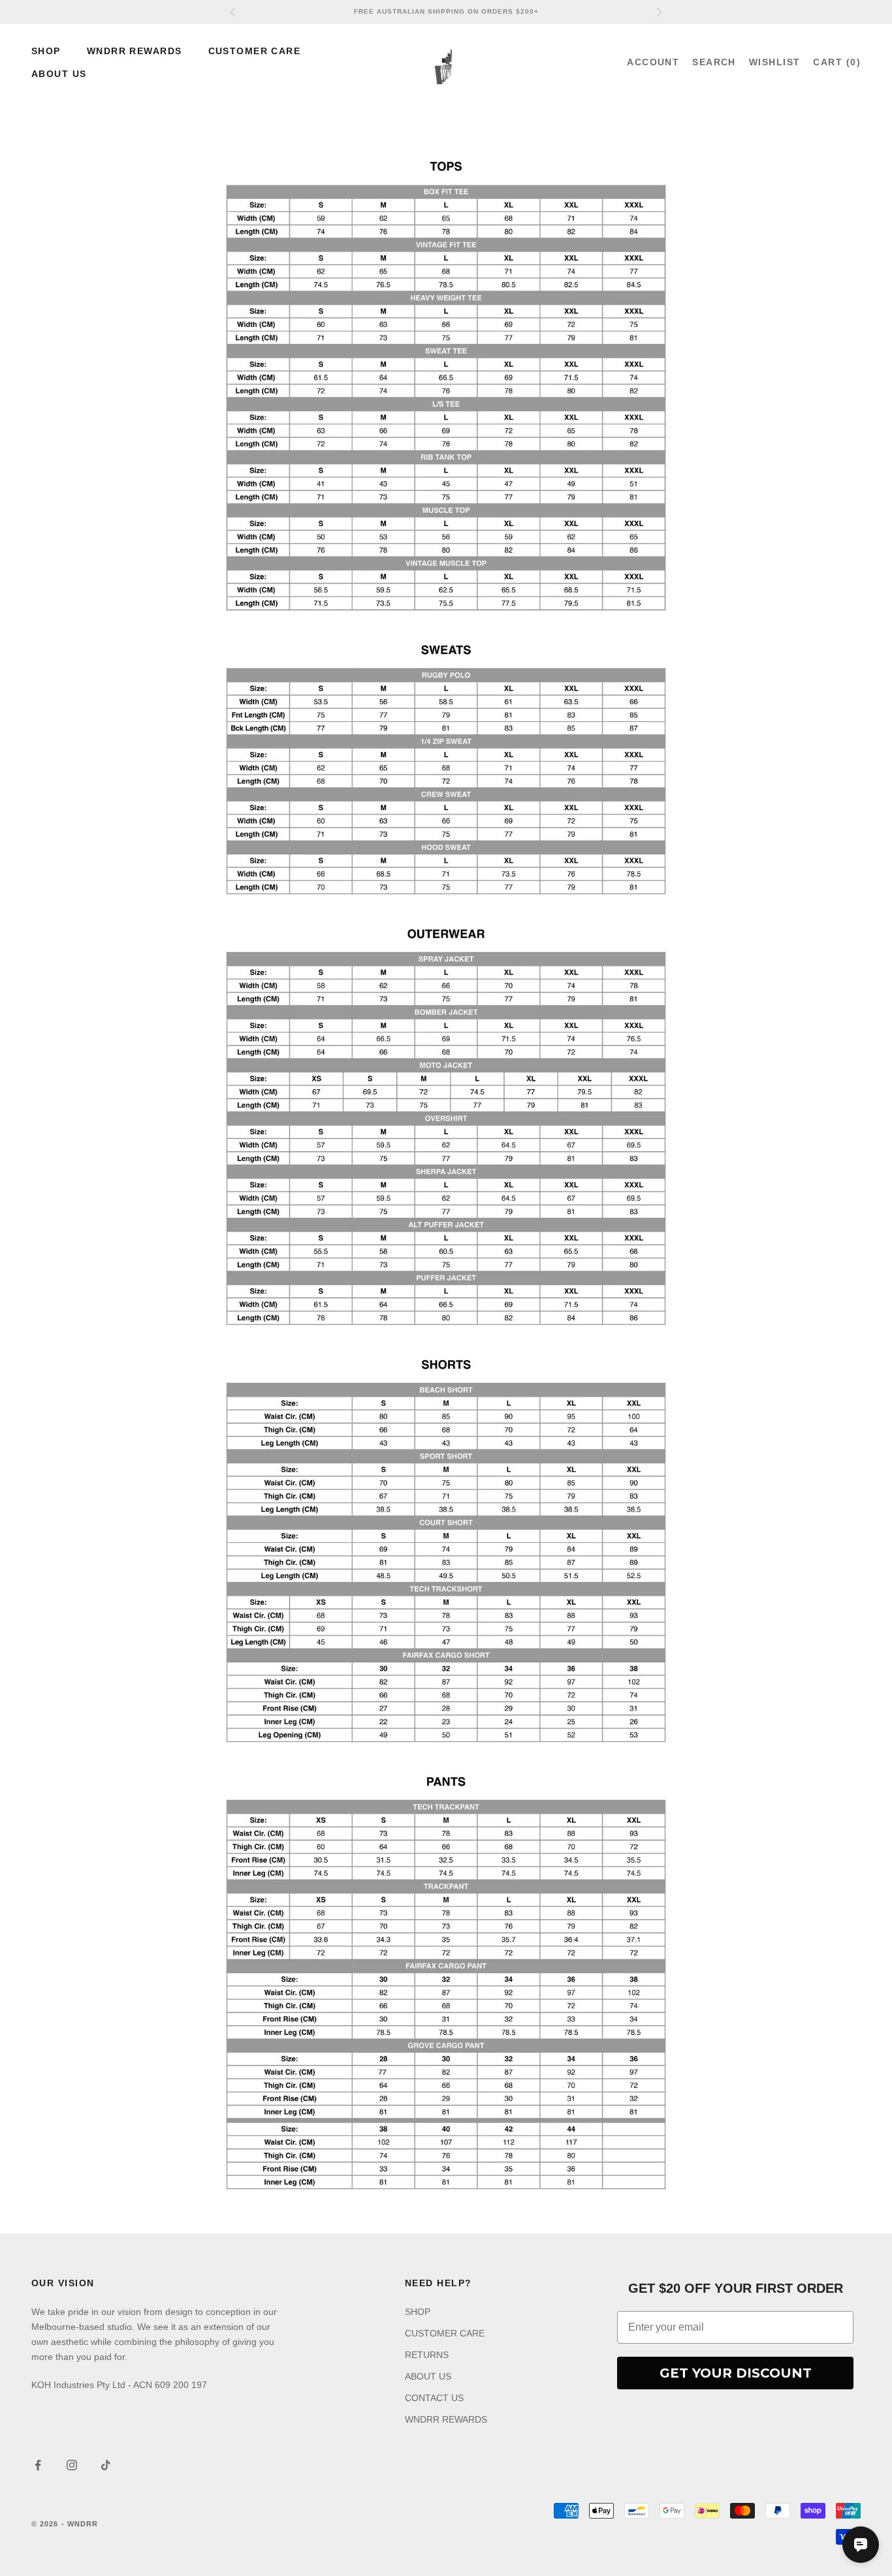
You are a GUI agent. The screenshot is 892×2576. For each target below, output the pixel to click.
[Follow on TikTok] (106, 2465)
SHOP (46, 51)
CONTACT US (434, 2398)
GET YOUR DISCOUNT (736, 2373)
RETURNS (427, 2355)
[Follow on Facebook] (38, 2465)
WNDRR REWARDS (135, 51)
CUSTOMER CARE (255, 51)
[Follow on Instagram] (72, 2465)
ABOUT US (59, 74)
